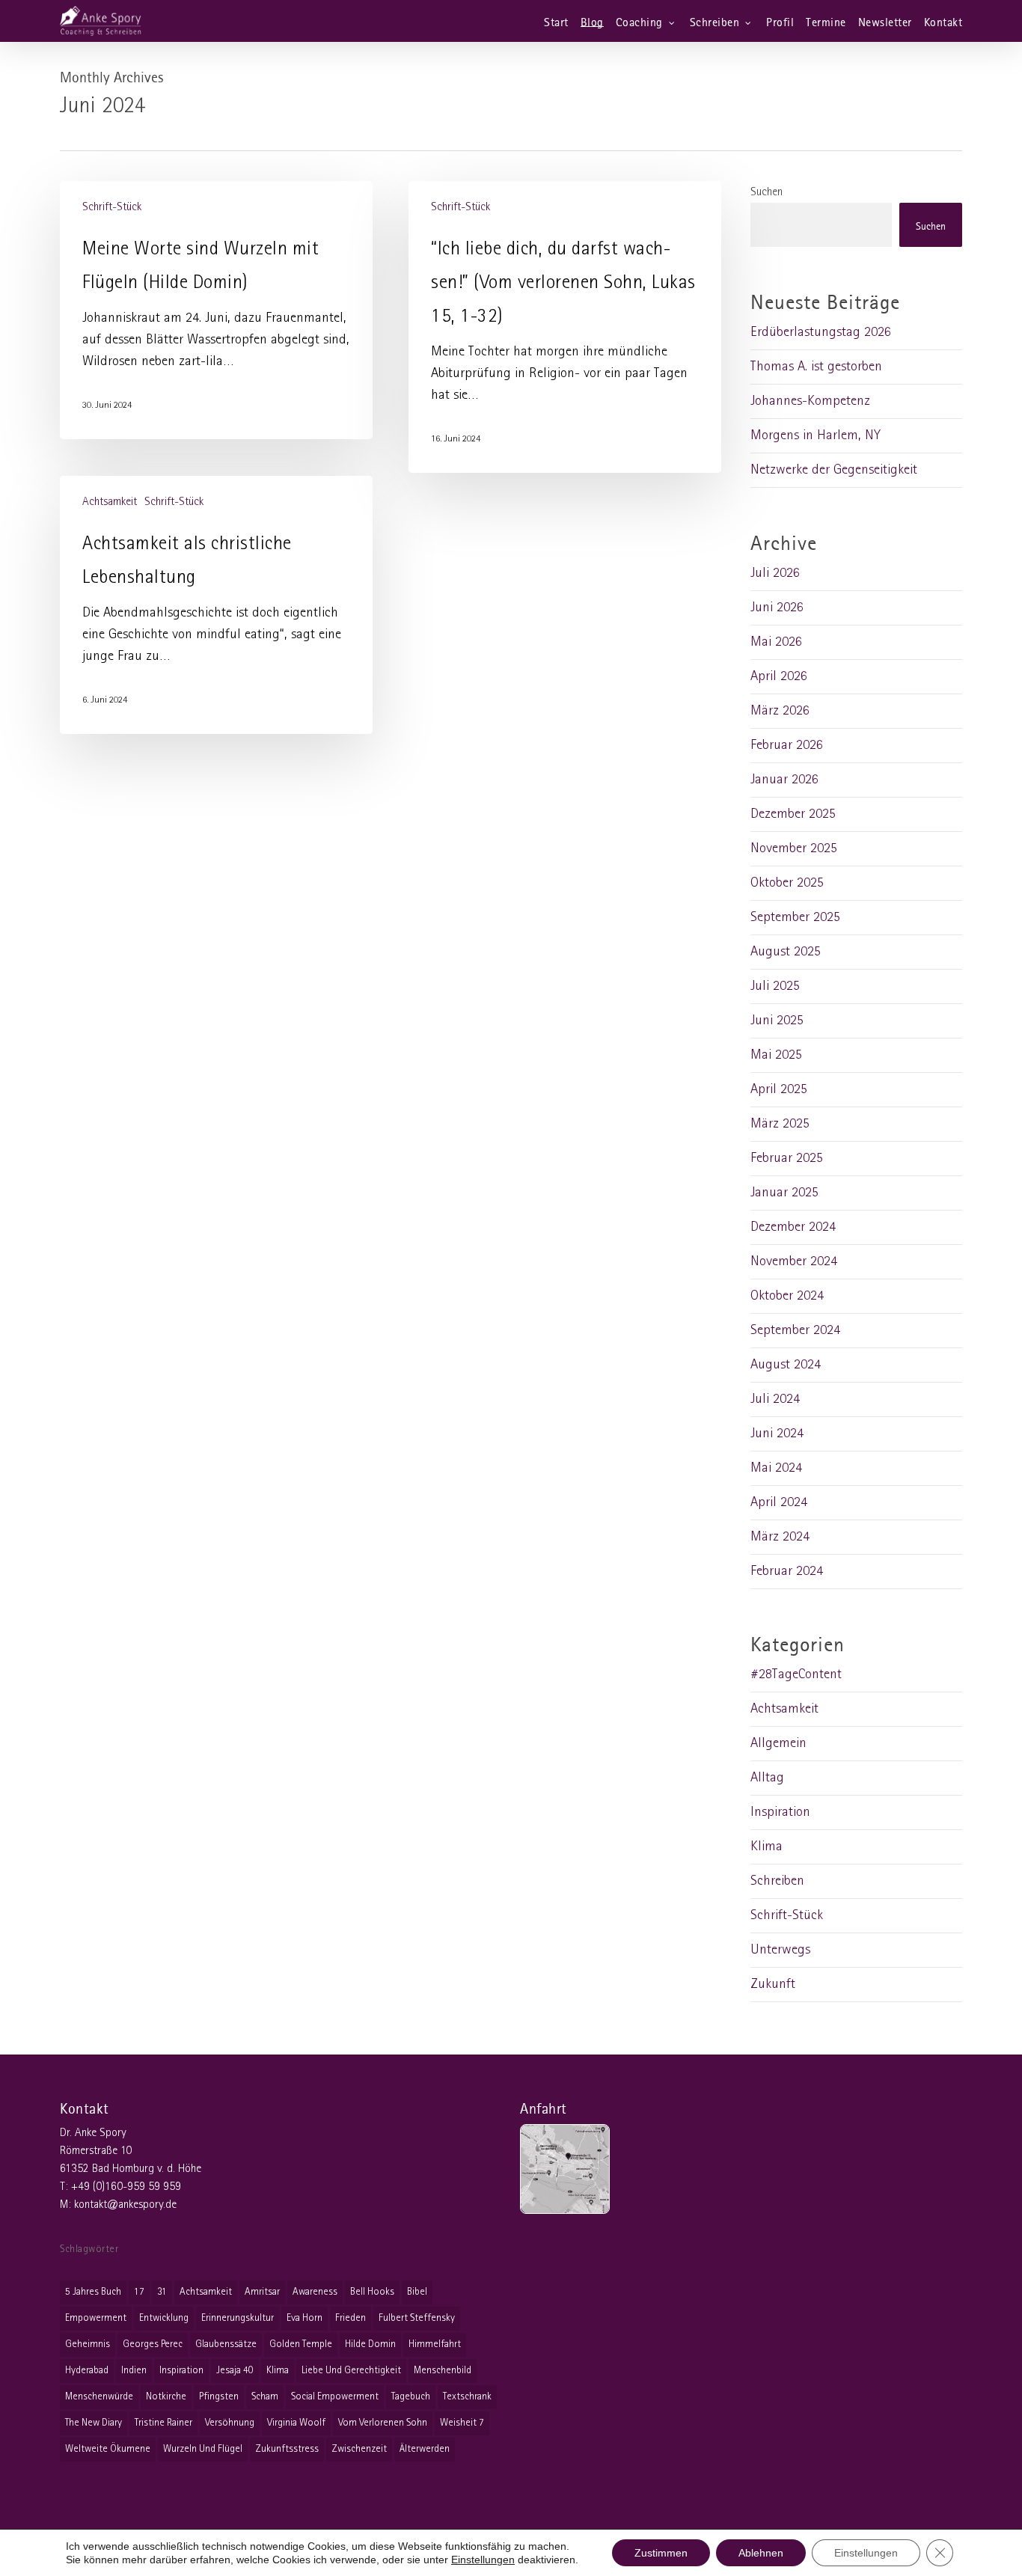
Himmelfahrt (435, 2344)
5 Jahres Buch (93, 2292)
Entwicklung (164, 2318)
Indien (134, 2371)
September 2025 (795, 918)
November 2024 (794, 1262)
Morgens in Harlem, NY (816, 436)
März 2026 (780, 711)
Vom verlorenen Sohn (383, 2423)
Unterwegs (780, 1950)
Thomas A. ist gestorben (816, 367)
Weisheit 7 (462, 2423)
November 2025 (794, 849)
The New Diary (94, 2423)
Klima (766, 1847)
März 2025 (780, 1124)
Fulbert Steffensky (417, 2318)
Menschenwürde (99, 2397)
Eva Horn (305, 2318)
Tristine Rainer (163, 2423)
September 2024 (795, 1331)
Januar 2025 (784, 1193)
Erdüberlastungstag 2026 (821, 333)
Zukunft (773, 1985)
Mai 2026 (776, 642)
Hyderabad (87, 2371)
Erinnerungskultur (238, 2318)
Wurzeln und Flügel (203, 2449)
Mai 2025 (776, 1055)
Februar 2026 (787, 746)
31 (162, 2292)
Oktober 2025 (787, 883)
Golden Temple (301, 2344)
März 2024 (780, 1537)
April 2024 (779, 1503)
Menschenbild (443, 2371)
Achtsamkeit (110, 502)
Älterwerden (425, 2449)
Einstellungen (483, 2560)
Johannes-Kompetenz (810, 401)
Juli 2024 (775, 1399)
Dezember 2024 (793, 1227)
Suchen (766, 192)
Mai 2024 (776, 1468)
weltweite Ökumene (108, 2449)
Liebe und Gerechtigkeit (351, 2371)
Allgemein (778, 1744)
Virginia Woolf (296, 2423)
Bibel (417, 2292)
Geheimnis (88, 2344)
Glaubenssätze (226, 2344)
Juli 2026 (775, 573)
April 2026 (779, 677)
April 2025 (779, 1090)
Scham (265, 2397)
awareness (315, 2292)
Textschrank (467, 2397)
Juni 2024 (777, 1434)
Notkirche (166, 2397)
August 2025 (786, 952)
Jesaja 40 (235, 2371)
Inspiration (780, 1812)
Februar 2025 (787, 1159)
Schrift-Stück (112, 207)
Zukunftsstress (287, 2449)
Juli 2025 (775, 986)
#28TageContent (796, 1675)
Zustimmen (661, 2553)
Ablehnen (761, 2553)
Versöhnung (230, 2423)
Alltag (767, 1778)
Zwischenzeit (359, 2449)
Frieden (351, 2318)
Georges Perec (153, 2344)
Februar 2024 (787, 1572)
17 (139, 2292)
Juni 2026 (777, 608)
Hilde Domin (370, 2344)
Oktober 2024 (787, 1296)
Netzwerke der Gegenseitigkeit (834, 470)
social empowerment (335, 2397)
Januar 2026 (784, 780)
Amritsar (262, 2292)
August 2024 (786, 1365)
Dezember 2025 (793, 814)
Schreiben (777, 1881)
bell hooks (372, 2292)
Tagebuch (411, 2397)
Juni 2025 (777, 1021)
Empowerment (96, 2318)
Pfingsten (219, 2397)
